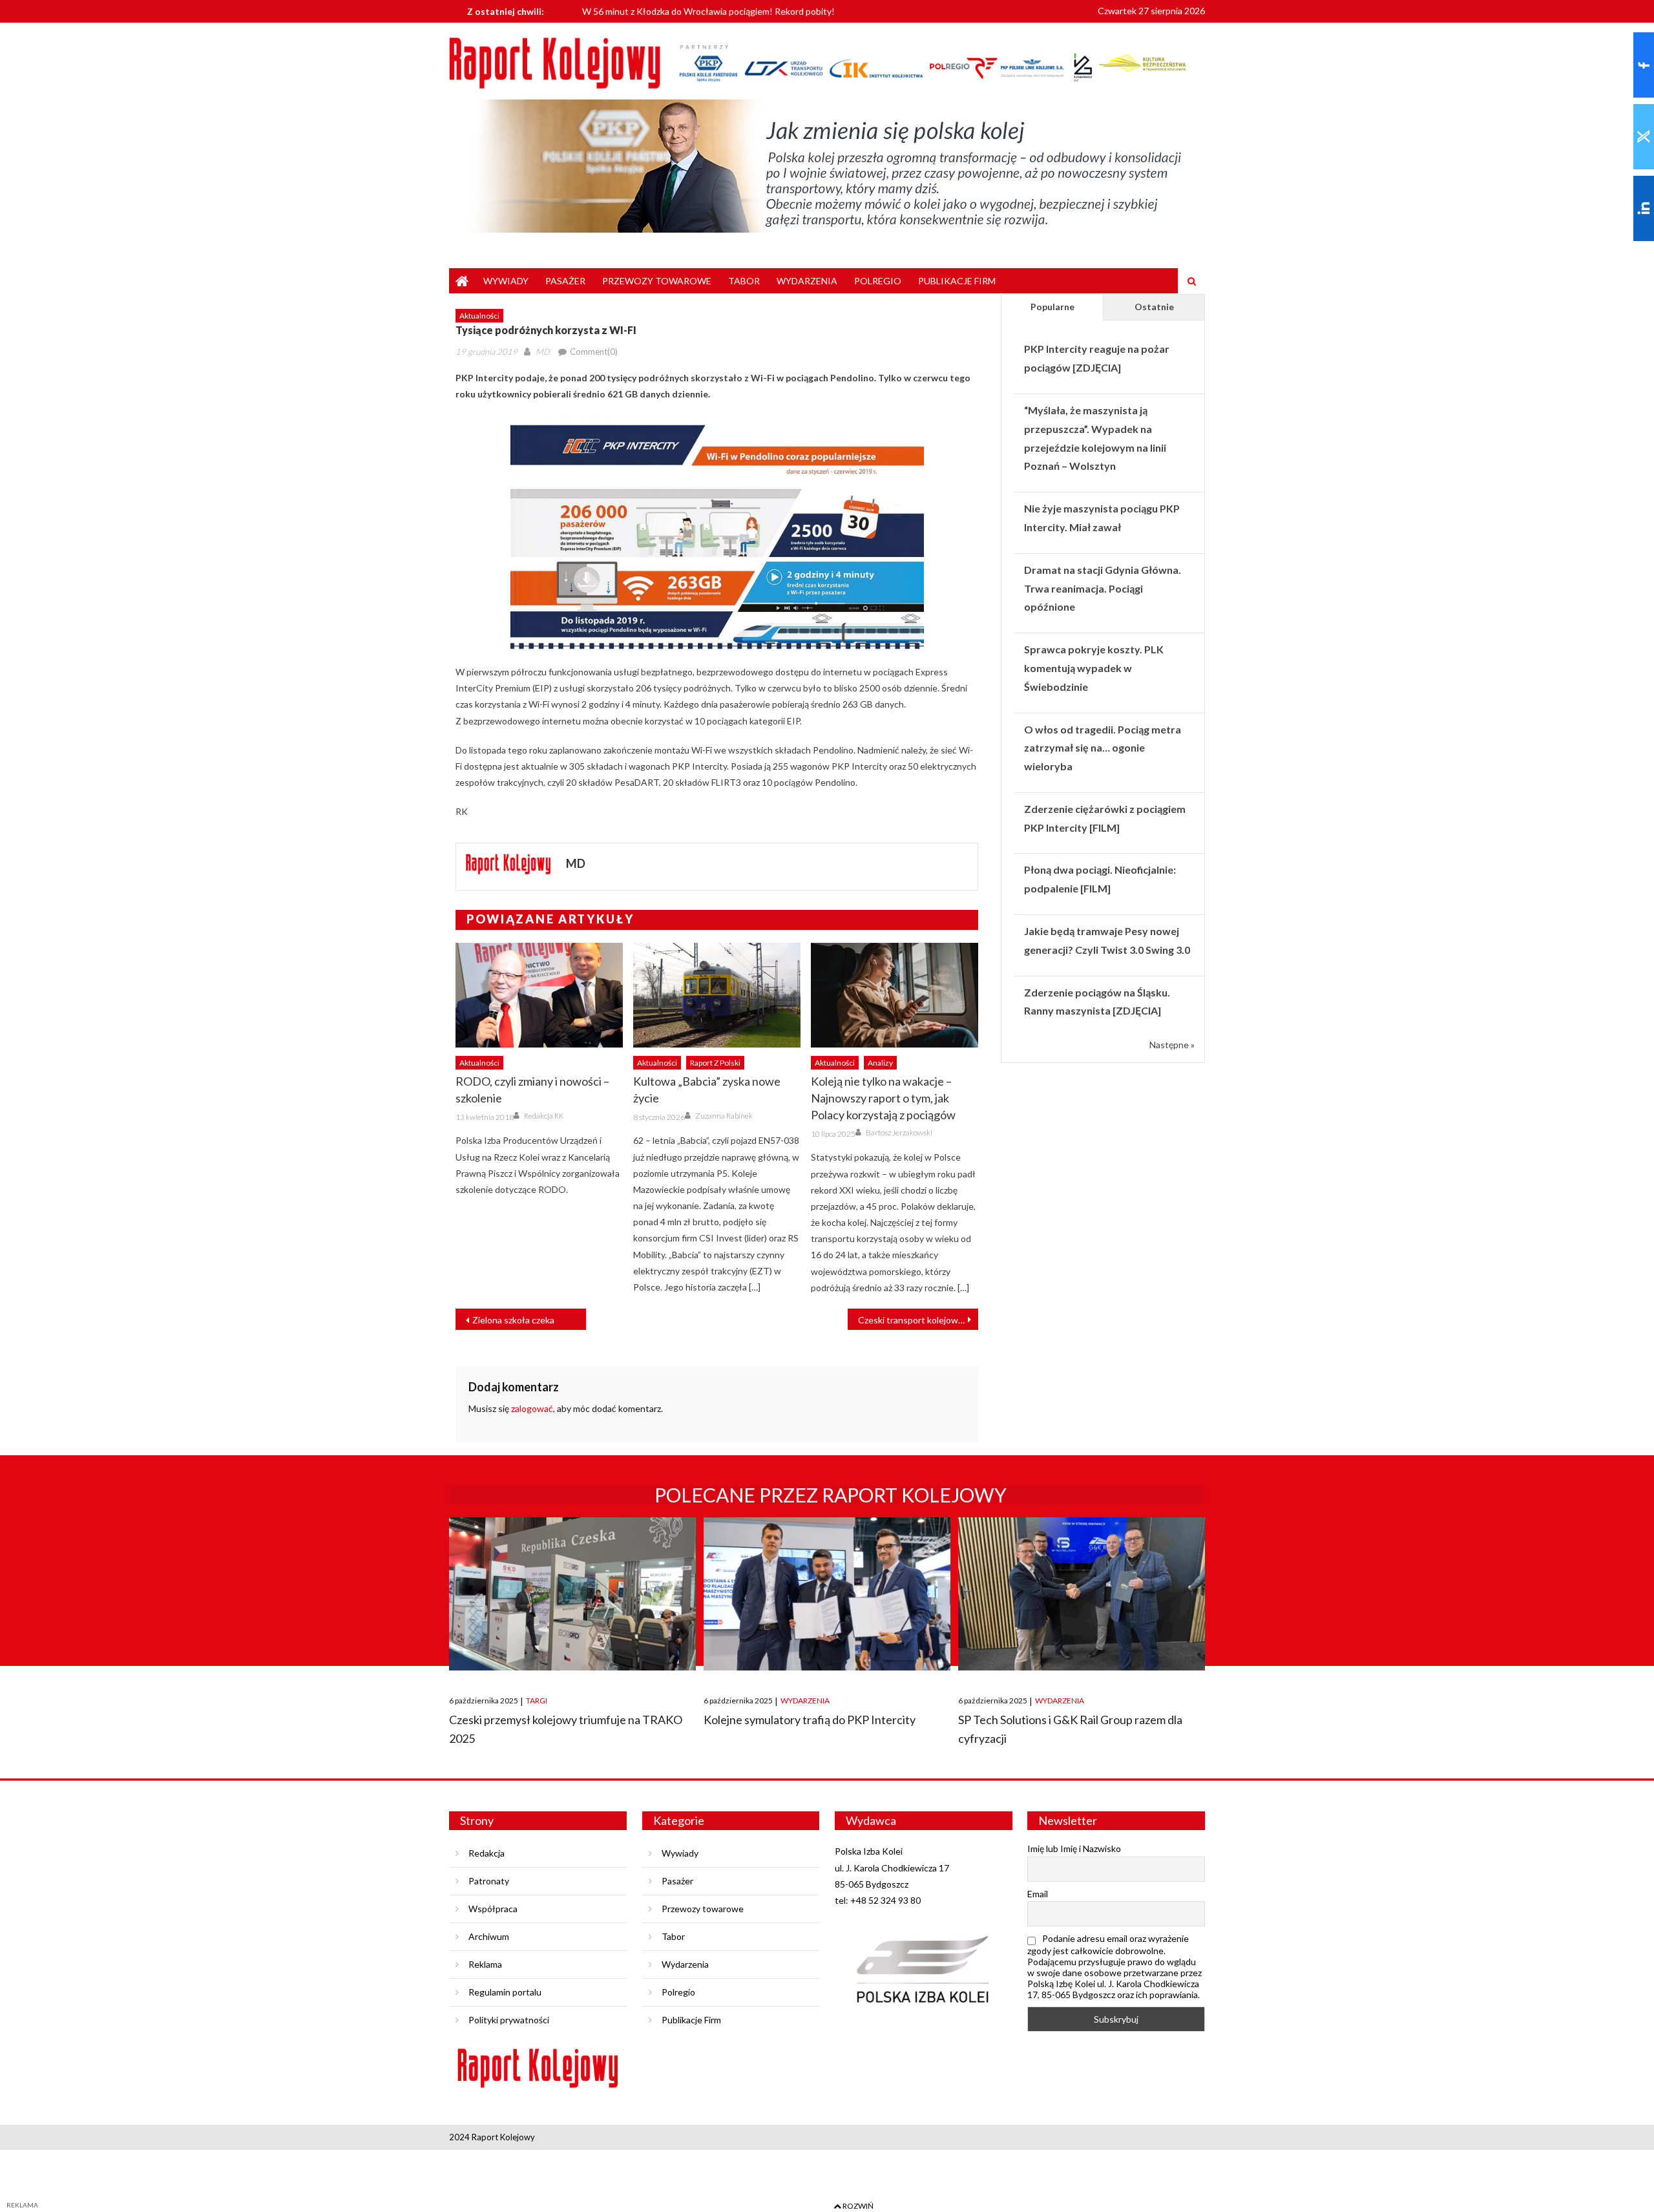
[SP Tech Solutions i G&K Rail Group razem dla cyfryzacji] (1082, 1594)
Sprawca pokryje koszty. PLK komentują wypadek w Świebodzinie (1094, 668)
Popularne (1052, 307)
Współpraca (493, 1909)
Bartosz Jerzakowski (899, 1132)
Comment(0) (594, 352)
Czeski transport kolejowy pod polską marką (918, 1320)
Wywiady (506, 281)
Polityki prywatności (509, 2020)
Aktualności (479, 316)
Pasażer (565, 281)
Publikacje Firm (957, 281)
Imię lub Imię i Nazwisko (1074, 1849)
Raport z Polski (715, 1063)
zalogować (532, 1408)
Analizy (880, 1063)
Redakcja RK (544, 1116)
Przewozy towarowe (657, 281)
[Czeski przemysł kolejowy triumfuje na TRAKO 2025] (572, 1594)
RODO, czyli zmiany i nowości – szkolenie (532, 1090)
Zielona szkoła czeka (513, 1320)
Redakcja (487, 1853)
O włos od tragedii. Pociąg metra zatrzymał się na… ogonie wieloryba (1103, 748)
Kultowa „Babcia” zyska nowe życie (707, 1090)
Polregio (878, 281)
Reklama (485, 1964)
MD (543, 352)
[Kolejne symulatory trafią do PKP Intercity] (827, 1594)
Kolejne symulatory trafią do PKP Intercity (810, 1720)
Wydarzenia (807, 281)
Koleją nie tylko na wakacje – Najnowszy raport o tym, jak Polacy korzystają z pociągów (883, 1098)
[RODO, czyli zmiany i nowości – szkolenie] (539, 995)
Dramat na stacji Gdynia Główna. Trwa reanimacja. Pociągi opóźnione (1103, 588)
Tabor (744, 281)
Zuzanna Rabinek (724, 1116)
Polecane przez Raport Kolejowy (831, 1495)
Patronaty (489, 1881)
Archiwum (489, 1936)
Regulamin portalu (505, 1992)
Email (1038, 1894)
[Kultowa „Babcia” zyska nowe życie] (717, 995)
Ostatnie (1154, 307)
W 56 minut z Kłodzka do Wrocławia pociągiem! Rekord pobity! (708, 9)
